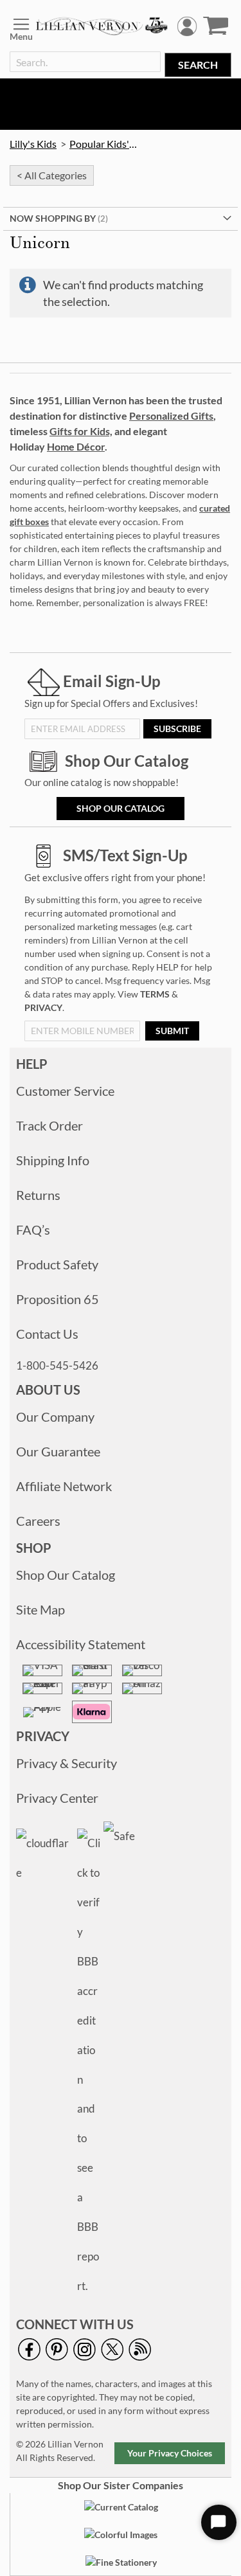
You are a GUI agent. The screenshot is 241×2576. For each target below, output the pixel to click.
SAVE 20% (75, 1352)
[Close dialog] (233, 1209)
